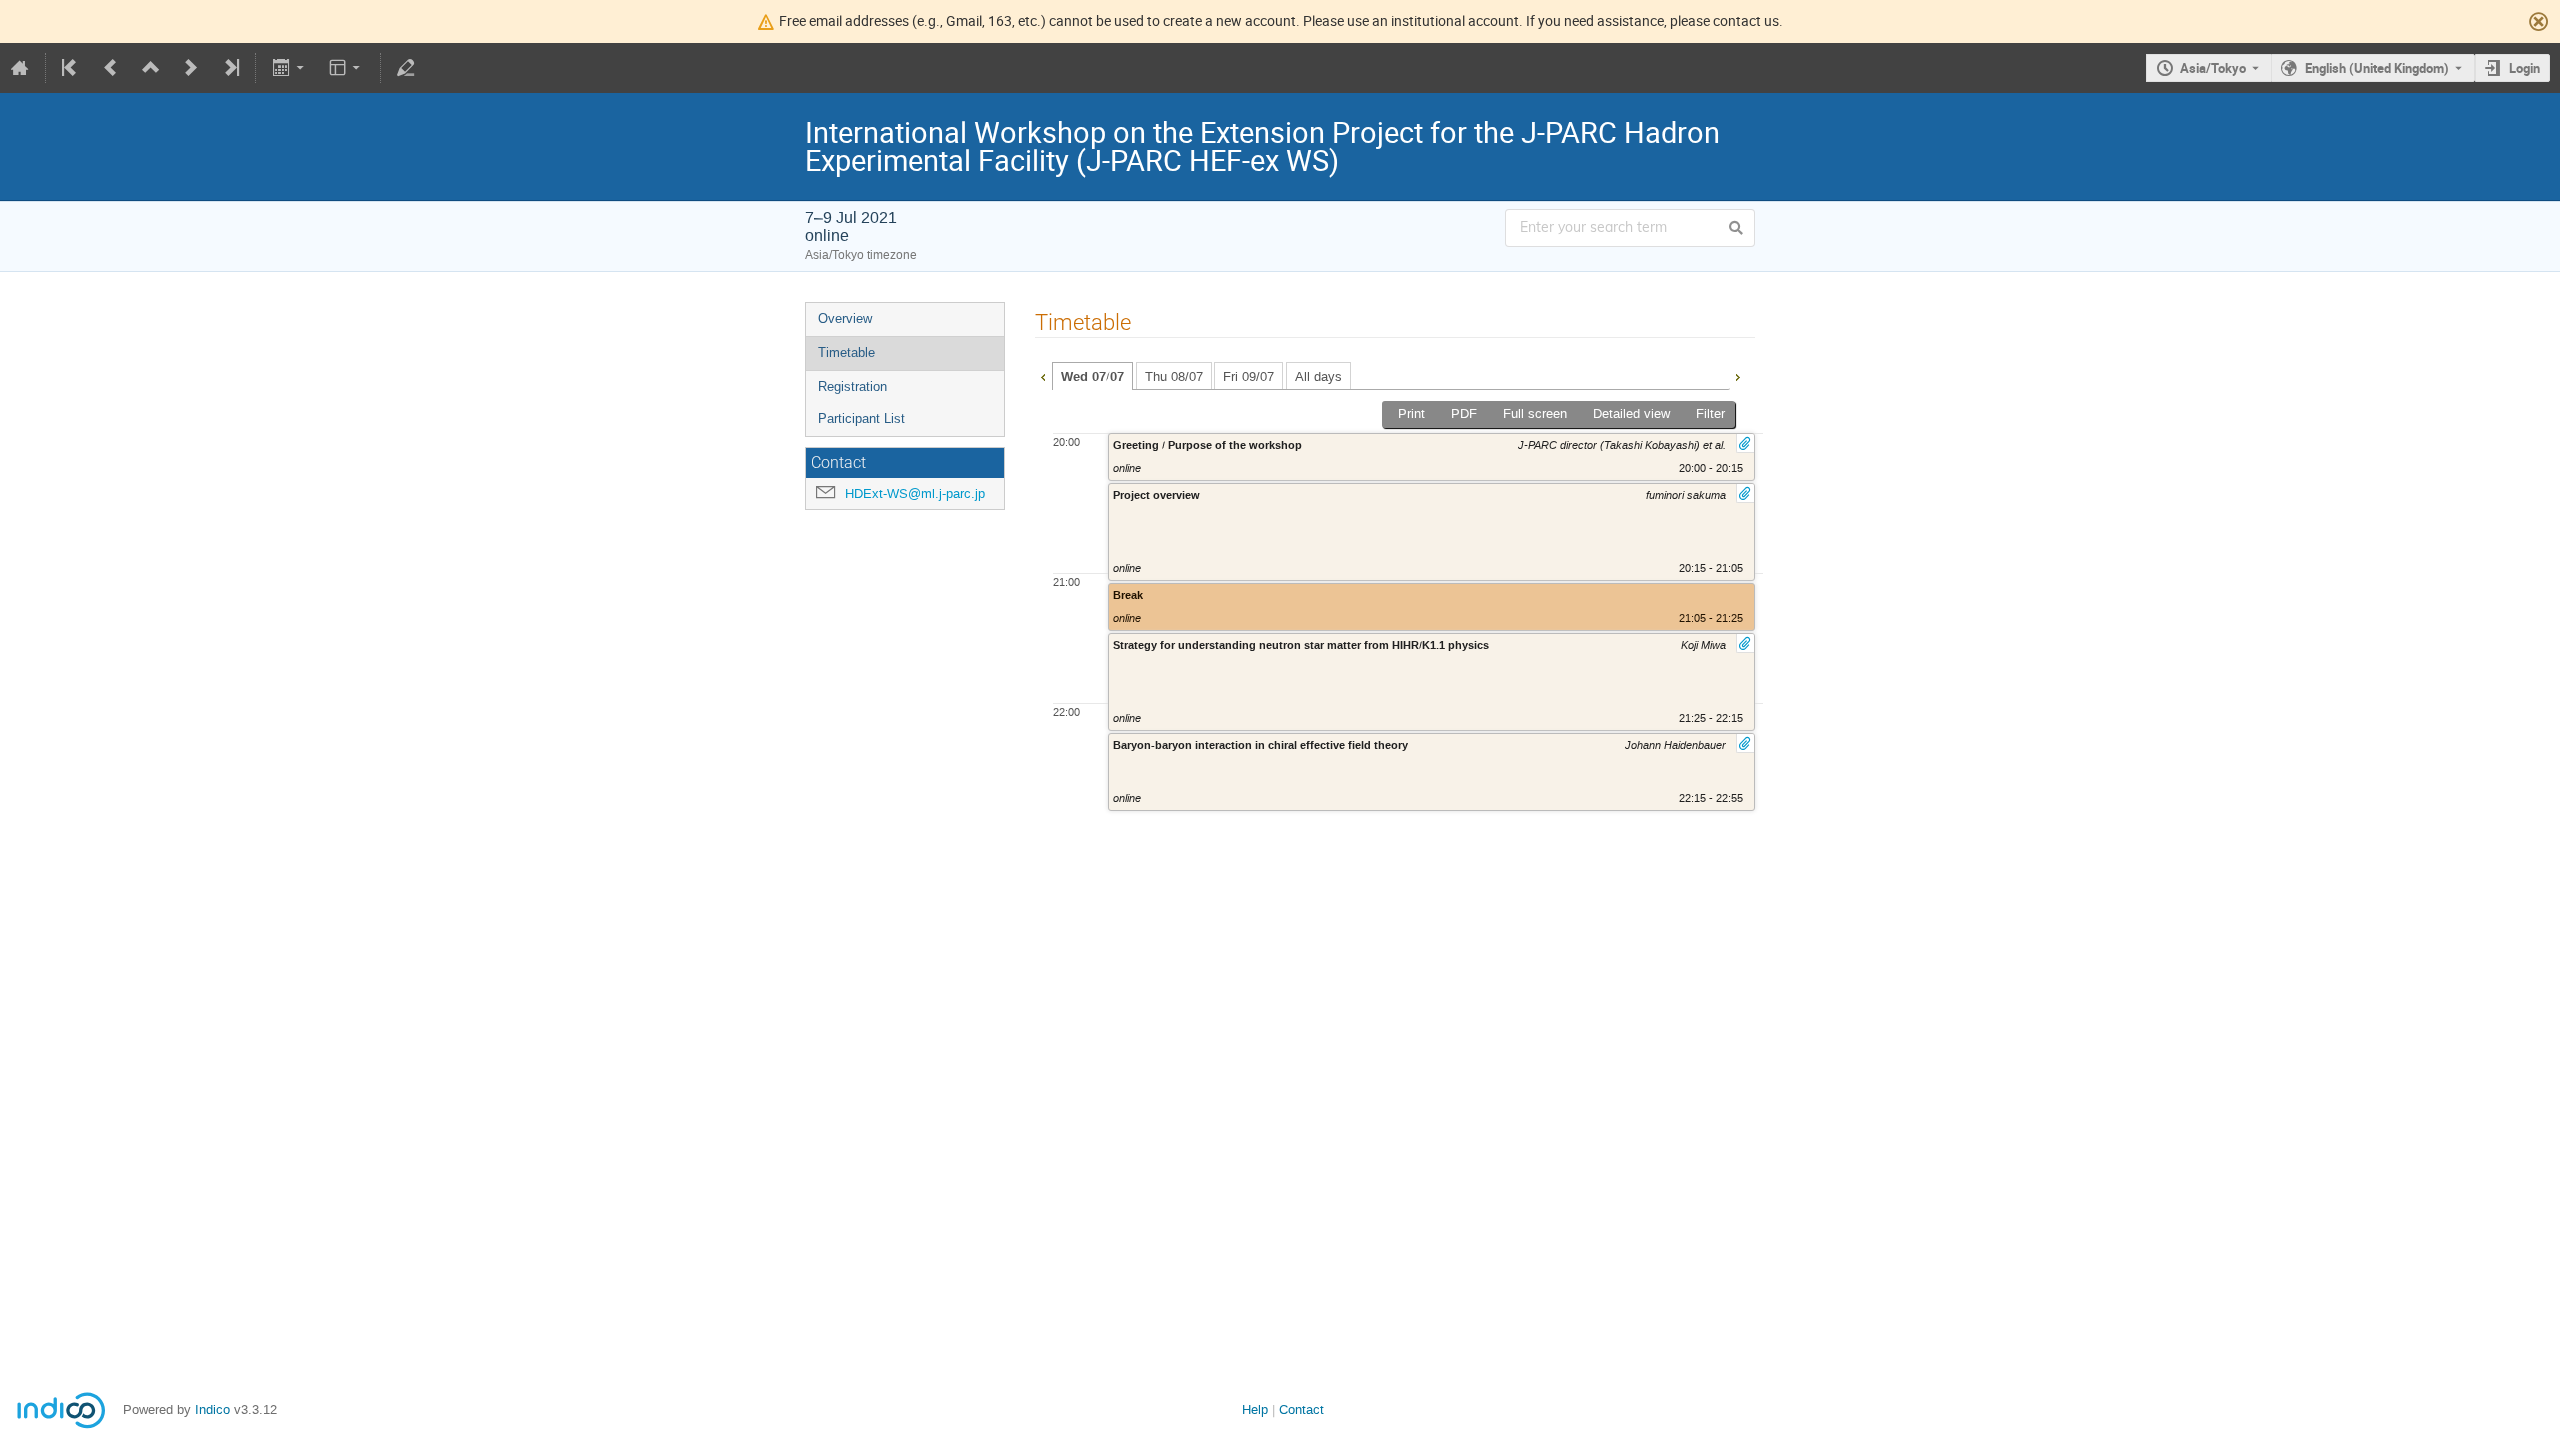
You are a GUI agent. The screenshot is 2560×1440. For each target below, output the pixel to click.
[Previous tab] (1043, 375)
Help (1255, 1409)
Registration (852, 386)
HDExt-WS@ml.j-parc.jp (915, 493)
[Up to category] (151, 68)
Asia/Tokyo (2213, 68)
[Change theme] (346, 68)
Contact (1301, 1409)
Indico (212, 1409)
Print (1411, 413)
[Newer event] (191, 68)
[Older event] (111, 68)
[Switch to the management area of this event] (406, 68)
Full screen (1535, 413)
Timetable (846, 352)
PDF (1464, 413)
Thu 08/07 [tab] (1174, 376)
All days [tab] (1318, 376)
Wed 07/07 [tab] (1092, 377)
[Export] (289, 68)
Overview (845, 318)
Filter (1710, 413)
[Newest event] (230, 68)
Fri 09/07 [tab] (1248, 376)
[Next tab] (1737, 375)
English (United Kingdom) (2377, 68)
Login (2524, 68)
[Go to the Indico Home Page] (20, 68)
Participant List (861, 418)
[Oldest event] (71, 68)
